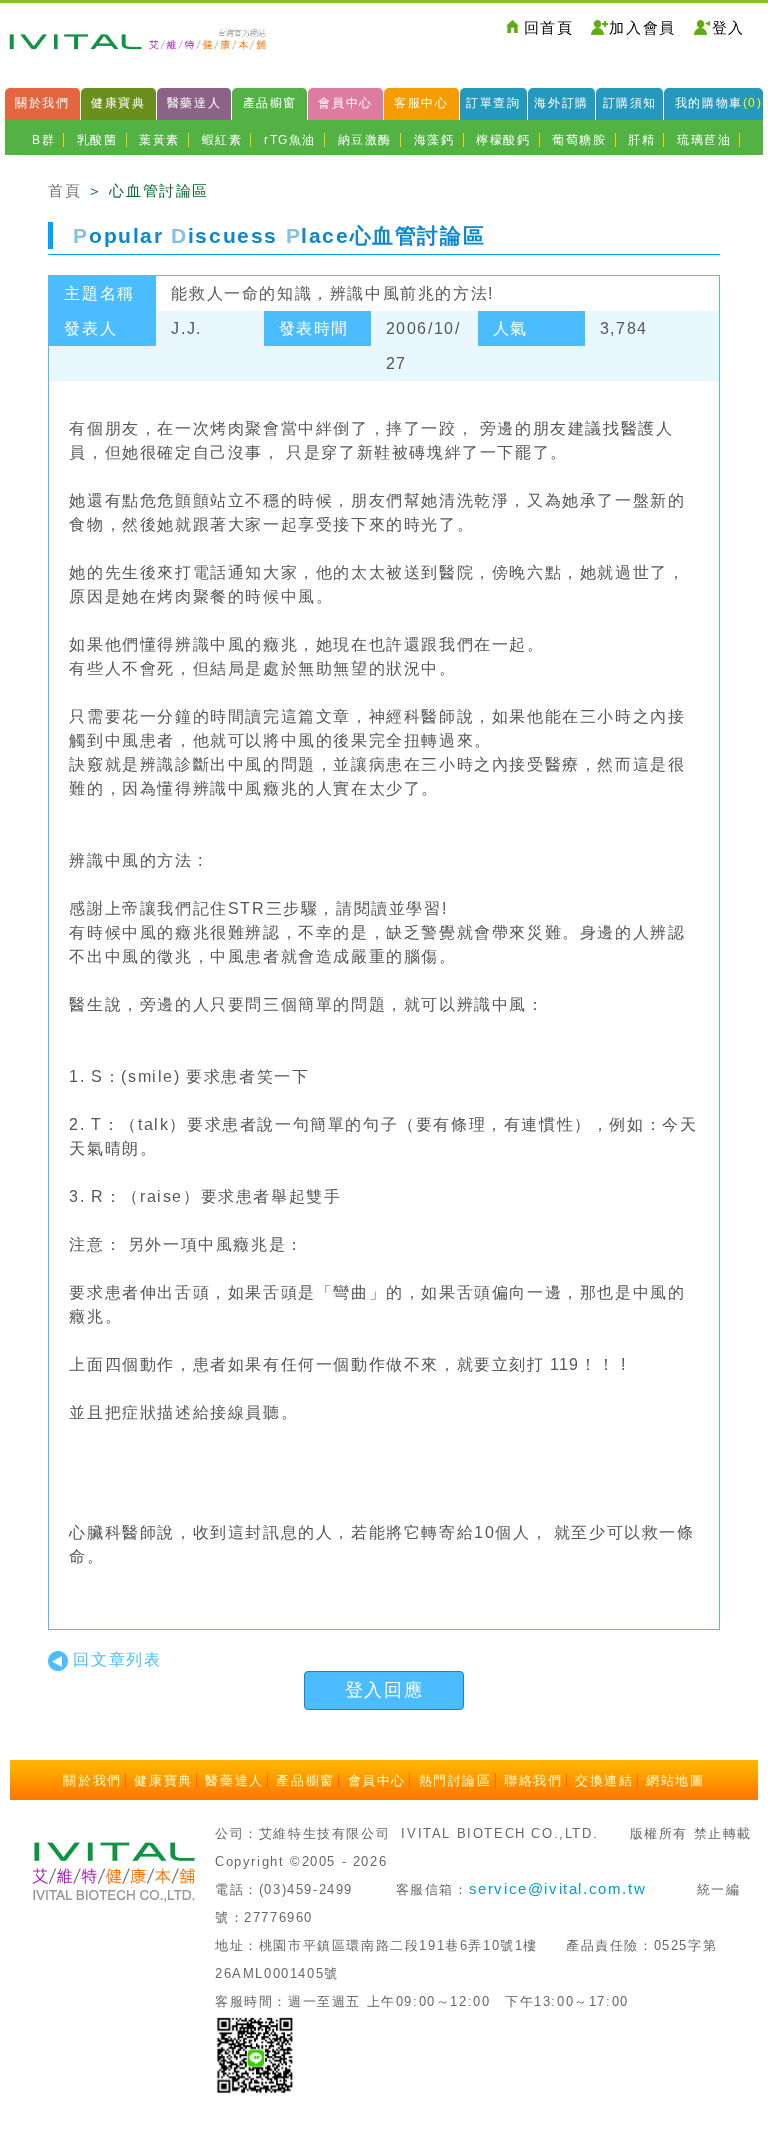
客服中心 (421, 103)
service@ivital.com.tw (558, 1888)
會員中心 (345, 103)
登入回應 (384, 1690)
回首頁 (549, 27)
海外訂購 (561, 103)
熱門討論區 (455, 1780)
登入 (728, 27)
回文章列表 (117, 1659)
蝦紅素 (222, 140)
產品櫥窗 (270, 103)
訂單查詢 (493, 103)
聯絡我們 (533, 1780)
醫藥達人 (194, 103)
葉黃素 (159, 140)
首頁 (64, 190)
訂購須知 (630, 103)
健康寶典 (118, 103)
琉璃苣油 (704, 140)
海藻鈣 (434, 140)
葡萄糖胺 (579, 140)
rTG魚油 (290, 140)
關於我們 (42, 103)
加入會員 (642, 27)
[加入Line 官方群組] (255, 2053)
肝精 (641, 140)
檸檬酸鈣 (503, 140)
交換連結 (604, 1780)
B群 (43, 140)
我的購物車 (719, 103)
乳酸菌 (97, 140)
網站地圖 (675, 1780)
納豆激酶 (365, 140)
